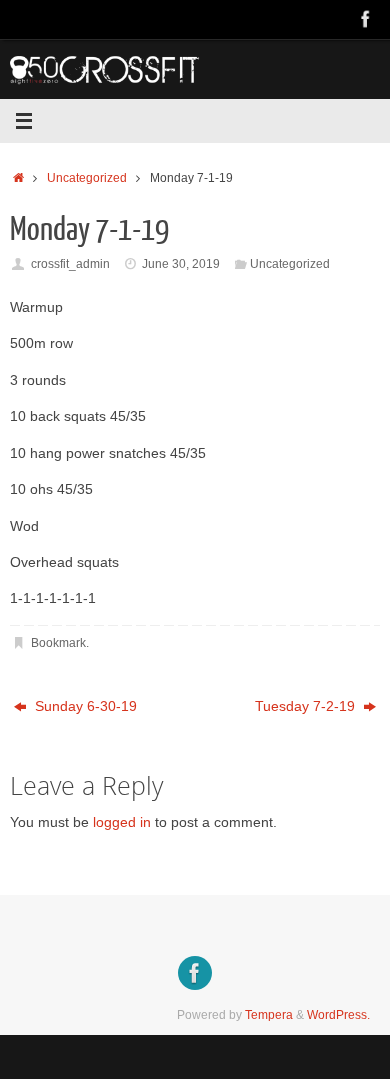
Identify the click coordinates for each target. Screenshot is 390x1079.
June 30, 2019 (181, 264)
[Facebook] (366, 19)
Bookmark (58, 643)
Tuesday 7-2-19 (307, 706)
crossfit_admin (70, 264)
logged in (122, 822)
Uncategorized (87, 178)
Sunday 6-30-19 (84, 706)
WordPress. (338, 1015)
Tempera (269, 1015)
